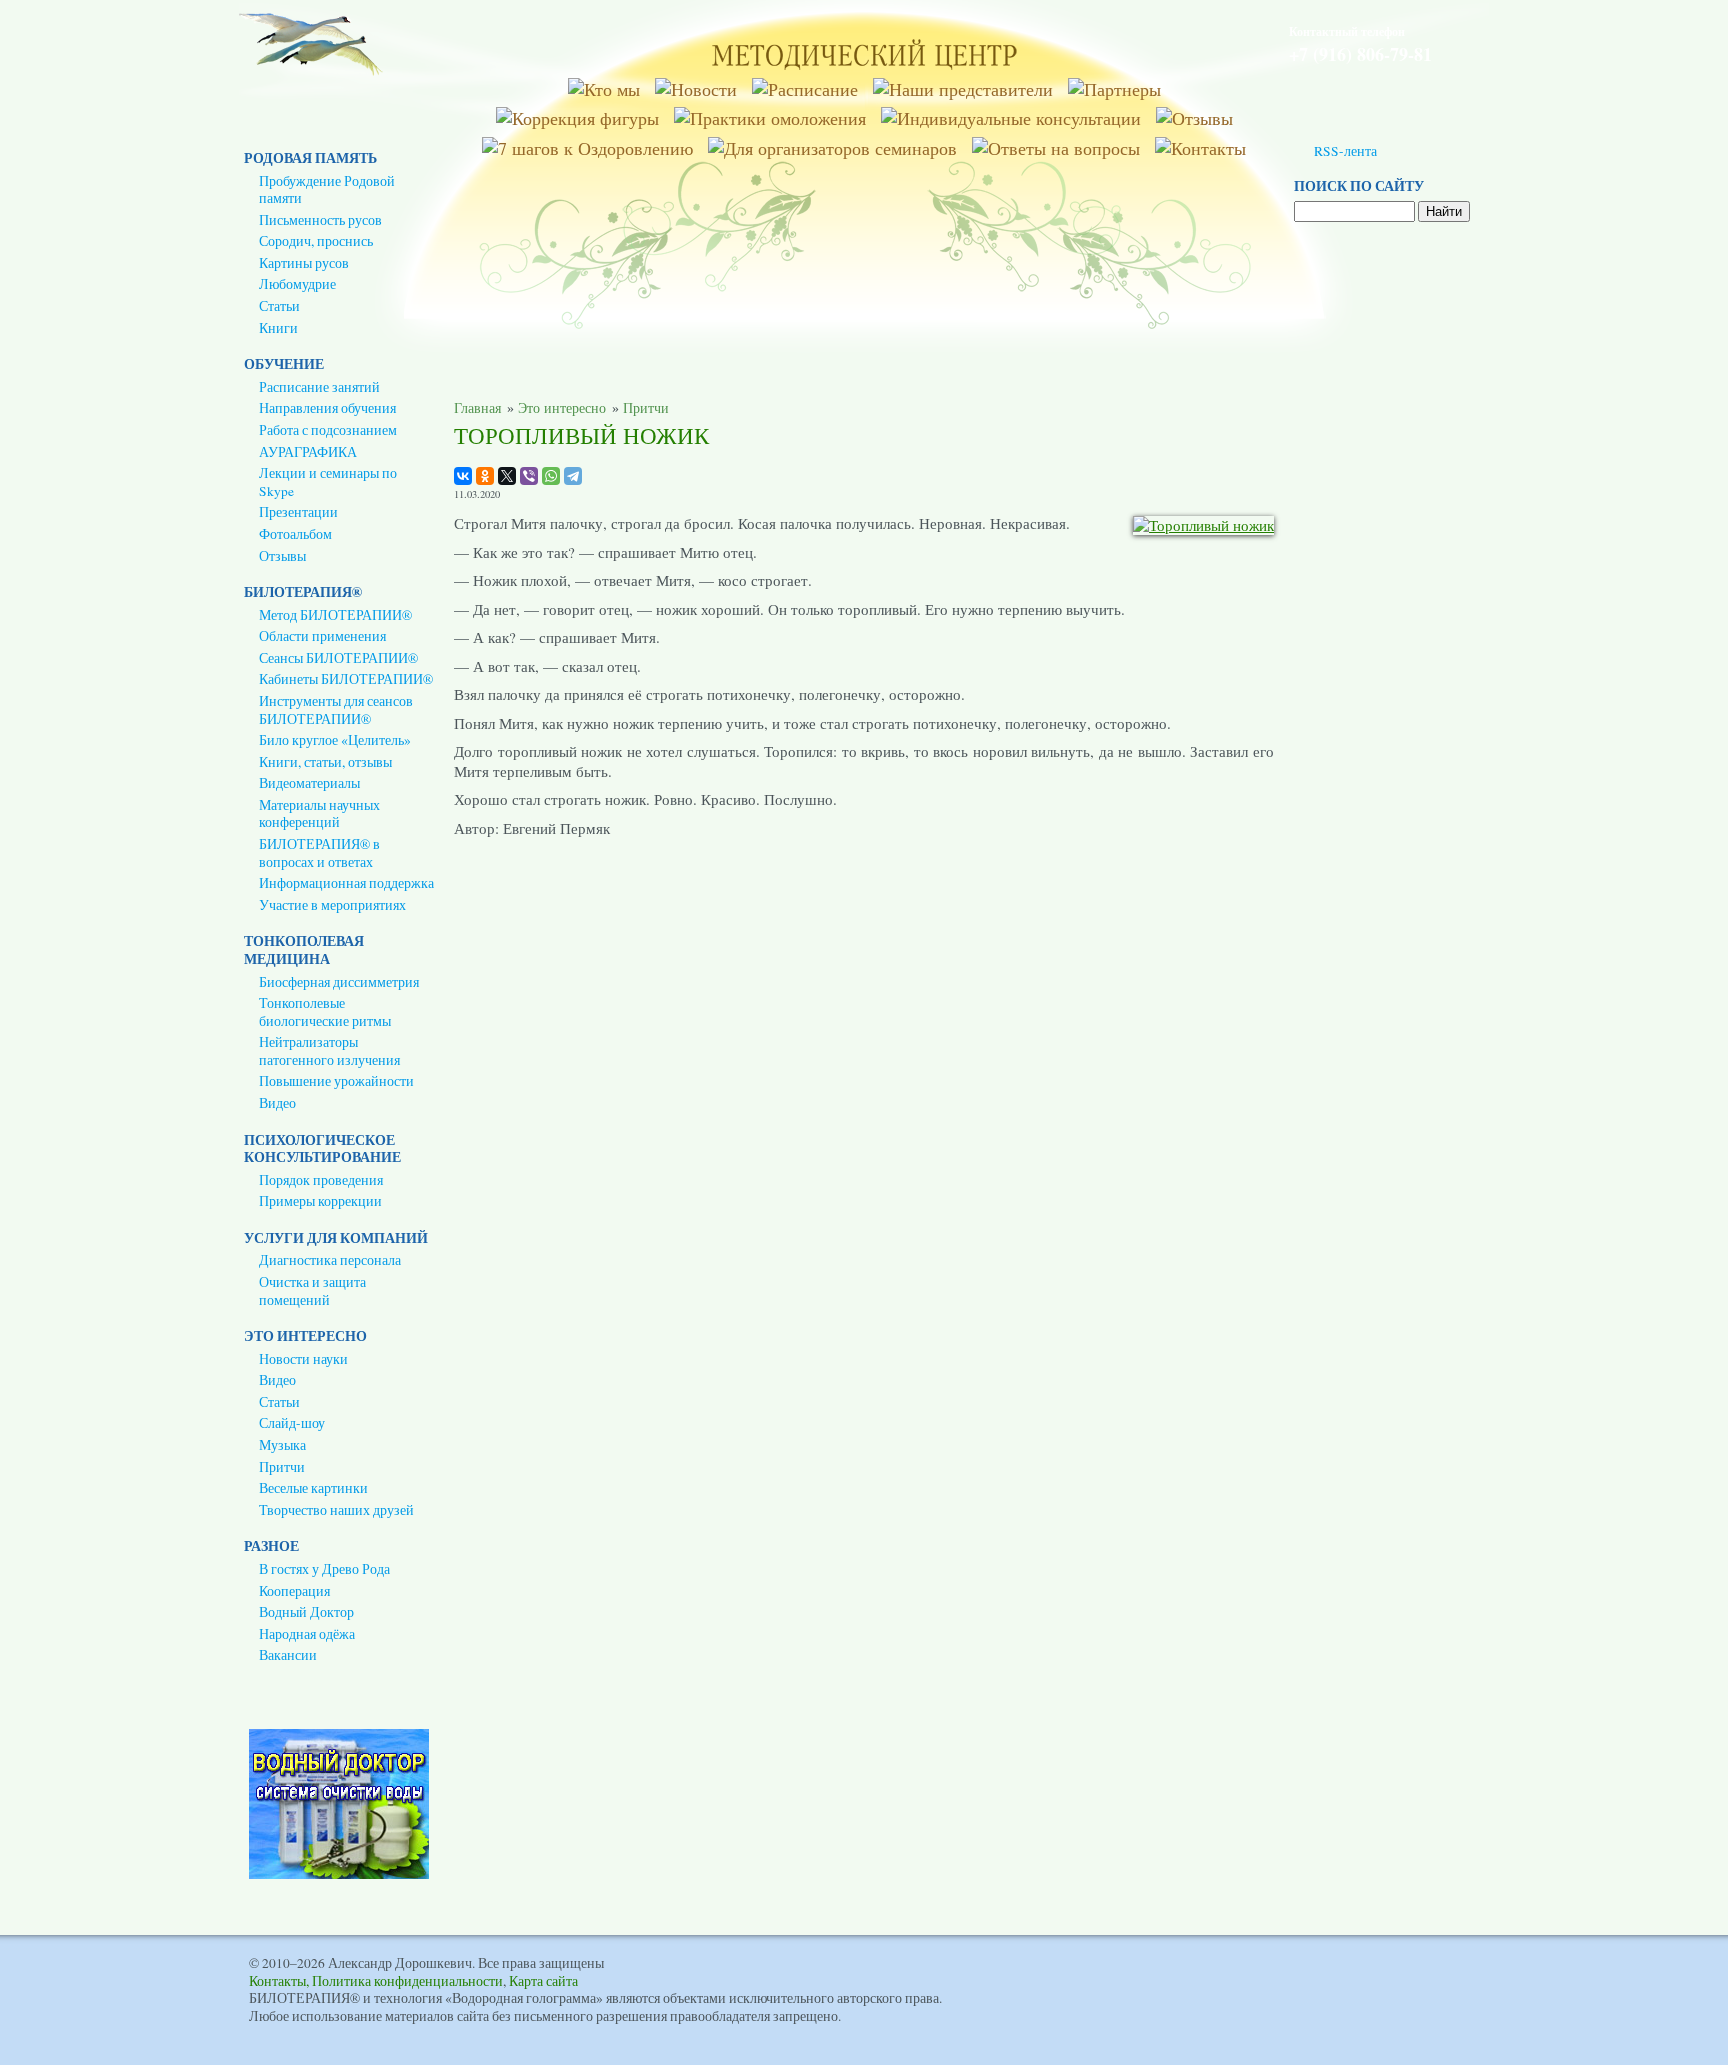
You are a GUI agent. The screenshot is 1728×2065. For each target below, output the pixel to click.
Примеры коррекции (320, 1201)
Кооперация (294, 1591)
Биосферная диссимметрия (339, 982)
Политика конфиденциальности (407, 1981)
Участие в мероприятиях (332, 905)
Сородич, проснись (316, 241)
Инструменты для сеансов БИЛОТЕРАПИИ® (336, 710)
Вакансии (288, 1655)
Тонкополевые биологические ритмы (325, 1012)
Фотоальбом (295, 534)
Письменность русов (320, 220)
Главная (477, 408)
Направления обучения (327, 408)
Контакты (277, 1981)
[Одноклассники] (485, 476)
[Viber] (529, 476)
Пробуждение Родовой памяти (327, 190)
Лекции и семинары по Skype (328, 482)
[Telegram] (573, 476)
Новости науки (303, 1359)
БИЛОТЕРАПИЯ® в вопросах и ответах (319, 853)
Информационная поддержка (346, 883)
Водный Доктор (306, 1612)
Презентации (298, 512)
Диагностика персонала (330, 1260)
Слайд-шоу (292, 1423)
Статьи (279, 306)
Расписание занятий (319, 387)
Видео (277, 1103)
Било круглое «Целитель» (335, 740)
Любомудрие (297, 284)
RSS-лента (1345, 151)
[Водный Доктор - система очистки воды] (339, 1874)
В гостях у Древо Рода (324, 1569)
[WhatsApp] (551, 476)
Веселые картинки (313, 1488)
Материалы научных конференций (319, 814)
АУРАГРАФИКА (308, 452)
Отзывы (282, 556)
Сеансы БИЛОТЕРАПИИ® (338, 658)
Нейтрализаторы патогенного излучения (329, 1051)
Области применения (322, 636)
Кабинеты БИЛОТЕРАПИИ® (346, 679)
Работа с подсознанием (328, 430)
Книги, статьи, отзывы (325, 762)
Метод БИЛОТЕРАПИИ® (335, 615)
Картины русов (304, 263)
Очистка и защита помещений (312, 1291)
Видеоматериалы (309, 783)
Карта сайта (543, 1981)
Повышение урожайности (336, 1081)
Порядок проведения (321, 1180)
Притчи (282, 1467)
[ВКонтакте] (463, 476)
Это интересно (562, 408)
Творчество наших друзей (336, 1510)
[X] (507, 476)
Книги (278, 328)
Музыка (282, 1445)
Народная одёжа (307, 1634)
